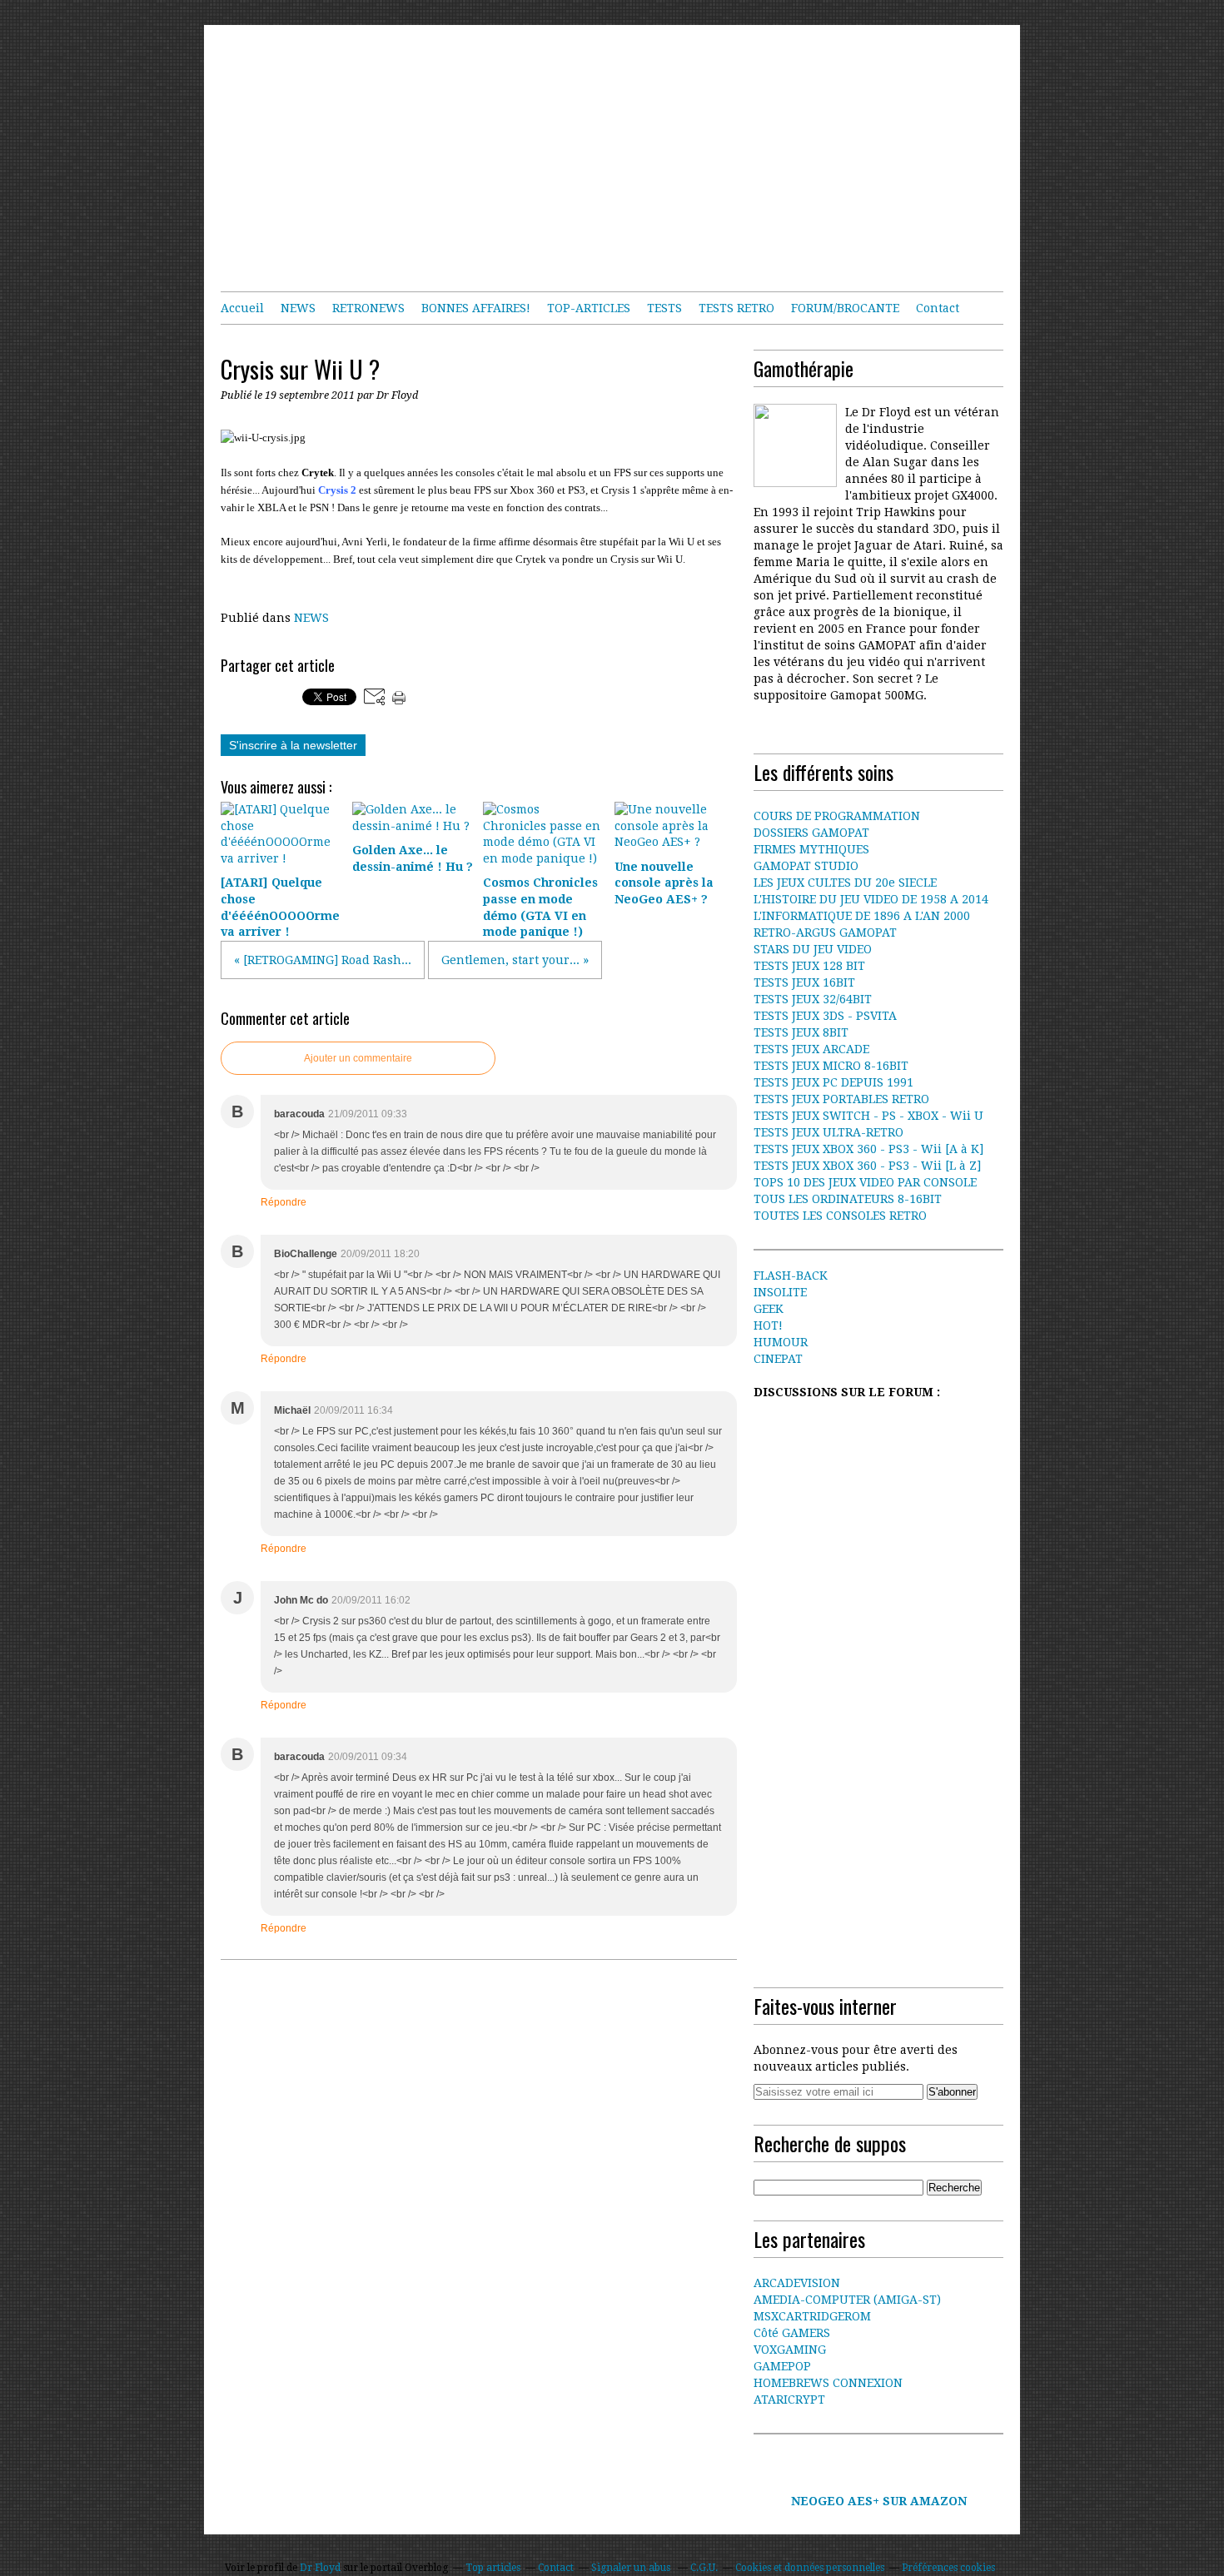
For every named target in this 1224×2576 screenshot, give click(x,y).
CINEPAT (778, 1359)
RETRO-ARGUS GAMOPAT (825, 932)
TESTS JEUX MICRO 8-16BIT (831, 1066)
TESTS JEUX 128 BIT (809, 966)
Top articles (493, 2568)
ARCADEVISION (797, 2283)
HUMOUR (781, 1342)
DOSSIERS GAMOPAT (811, 833)
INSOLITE (780, 1292)
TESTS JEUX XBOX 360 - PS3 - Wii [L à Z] (867, 1166)
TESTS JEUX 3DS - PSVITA (825, 1016)
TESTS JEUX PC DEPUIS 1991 (833, 1082)
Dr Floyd (320, 2568)
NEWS (298, 308)
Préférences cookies (948, 2568)
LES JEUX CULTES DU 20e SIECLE (845, 883)
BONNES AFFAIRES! (476, 308)
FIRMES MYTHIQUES (811, 849)
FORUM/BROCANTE (845, 308)
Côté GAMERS (792, 2333)
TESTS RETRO (736, 308)
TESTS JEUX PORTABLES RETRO (841, 1099)
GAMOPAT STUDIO (806, 866)
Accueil (242, 308)
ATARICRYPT (789, 2399)
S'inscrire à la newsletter (293, 745)
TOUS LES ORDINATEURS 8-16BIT (848, 1199)
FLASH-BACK (791, 1276)
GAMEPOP (782, 2366)
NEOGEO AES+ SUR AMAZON (879, 2501)
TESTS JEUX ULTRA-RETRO (828, 1132)
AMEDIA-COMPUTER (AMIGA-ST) (847, 2300)
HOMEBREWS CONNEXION (828, 2383)
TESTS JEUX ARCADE (811, 1049)
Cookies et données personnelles (810, 2568)
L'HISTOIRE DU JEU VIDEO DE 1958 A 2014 (871, 899)
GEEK (769, 1309)
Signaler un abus (632, 2568)
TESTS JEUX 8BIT (801, 1032)
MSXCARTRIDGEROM (812, 2316)
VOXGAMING (790, 2350)
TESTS (664, 308)
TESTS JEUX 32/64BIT (813, 999)
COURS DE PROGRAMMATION (837, 816)
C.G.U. (704, 2568)
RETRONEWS (368, 308)
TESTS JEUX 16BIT (804, 982)
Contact (938, 308)
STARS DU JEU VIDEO (813, 949)
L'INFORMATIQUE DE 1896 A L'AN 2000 (862, 916)
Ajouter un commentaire (358, 1058)
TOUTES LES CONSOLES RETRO (840, 1216)
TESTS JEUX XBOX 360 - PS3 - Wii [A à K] (868, 1149)
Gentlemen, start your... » (515, 960)
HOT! (768, 1325)
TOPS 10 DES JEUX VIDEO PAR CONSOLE (865, 1182)
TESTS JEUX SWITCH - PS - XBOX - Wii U (868, 1116)
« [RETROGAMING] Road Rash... (323, 960)
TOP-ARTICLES (589, 308)
